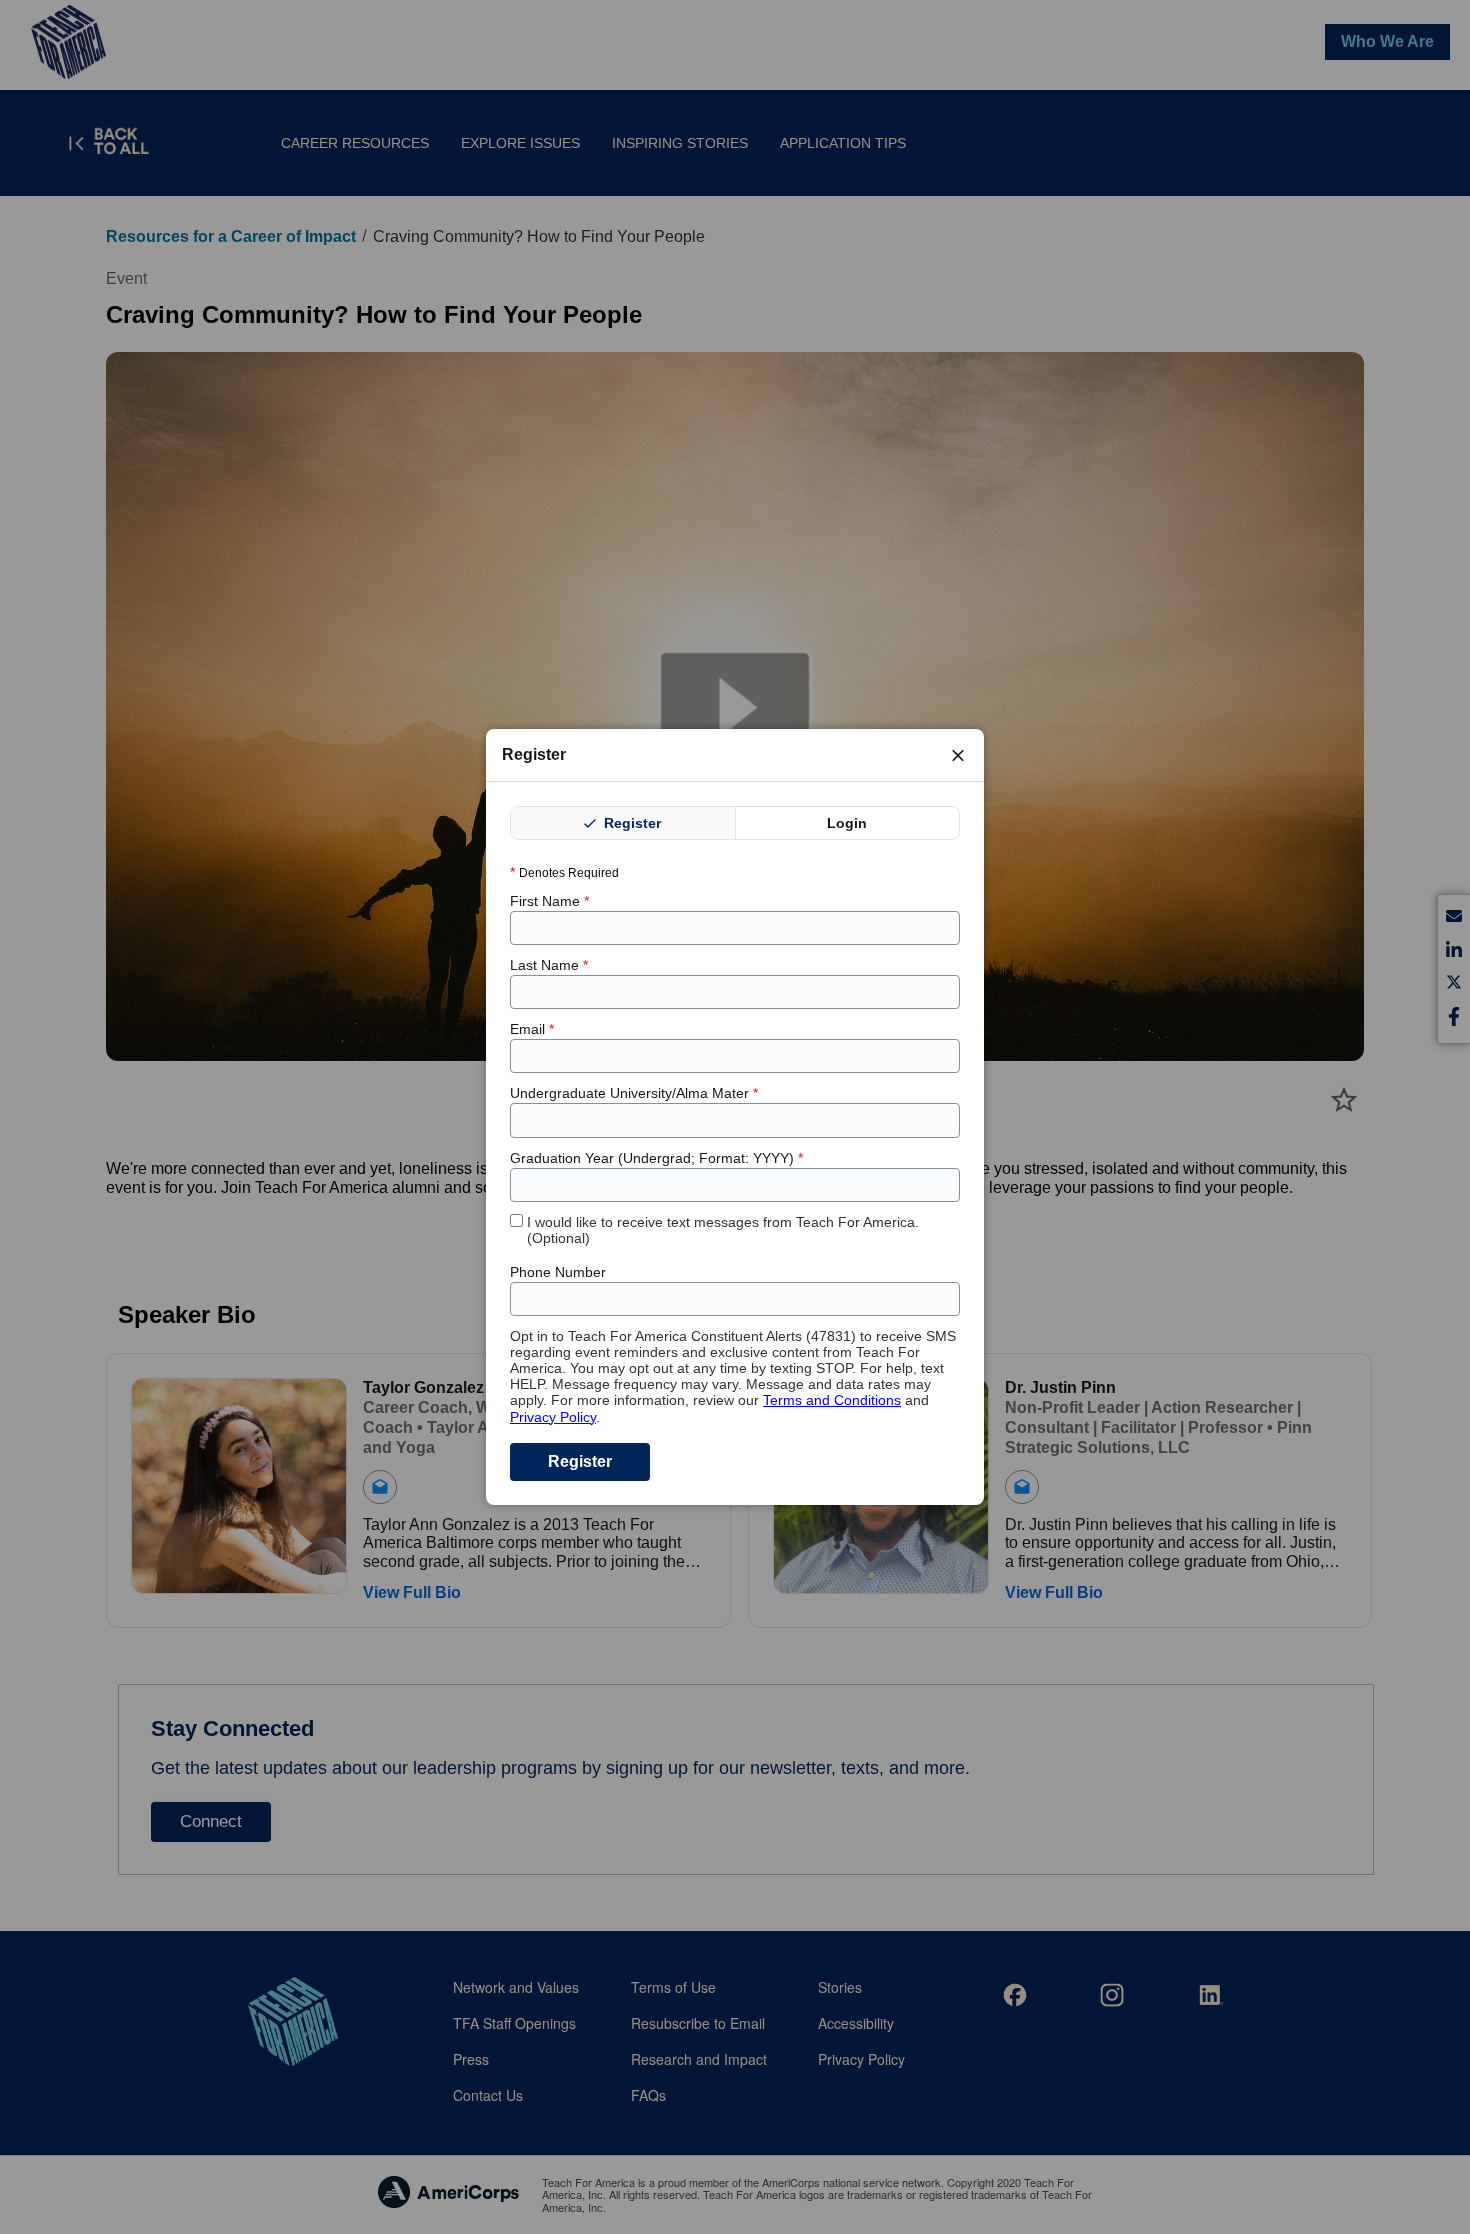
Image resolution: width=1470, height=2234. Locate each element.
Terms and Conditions (832, 1400)
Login (847, 823)
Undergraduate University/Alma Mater (634, 1093)
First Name (549, 901)
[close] (958, 755)
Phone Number (558, 1272)
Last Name (549, 965)
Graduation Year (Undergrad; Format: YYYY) (656, 1158)
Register (630, 823)
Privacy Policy (553, 1417)
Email (532, 1029)
